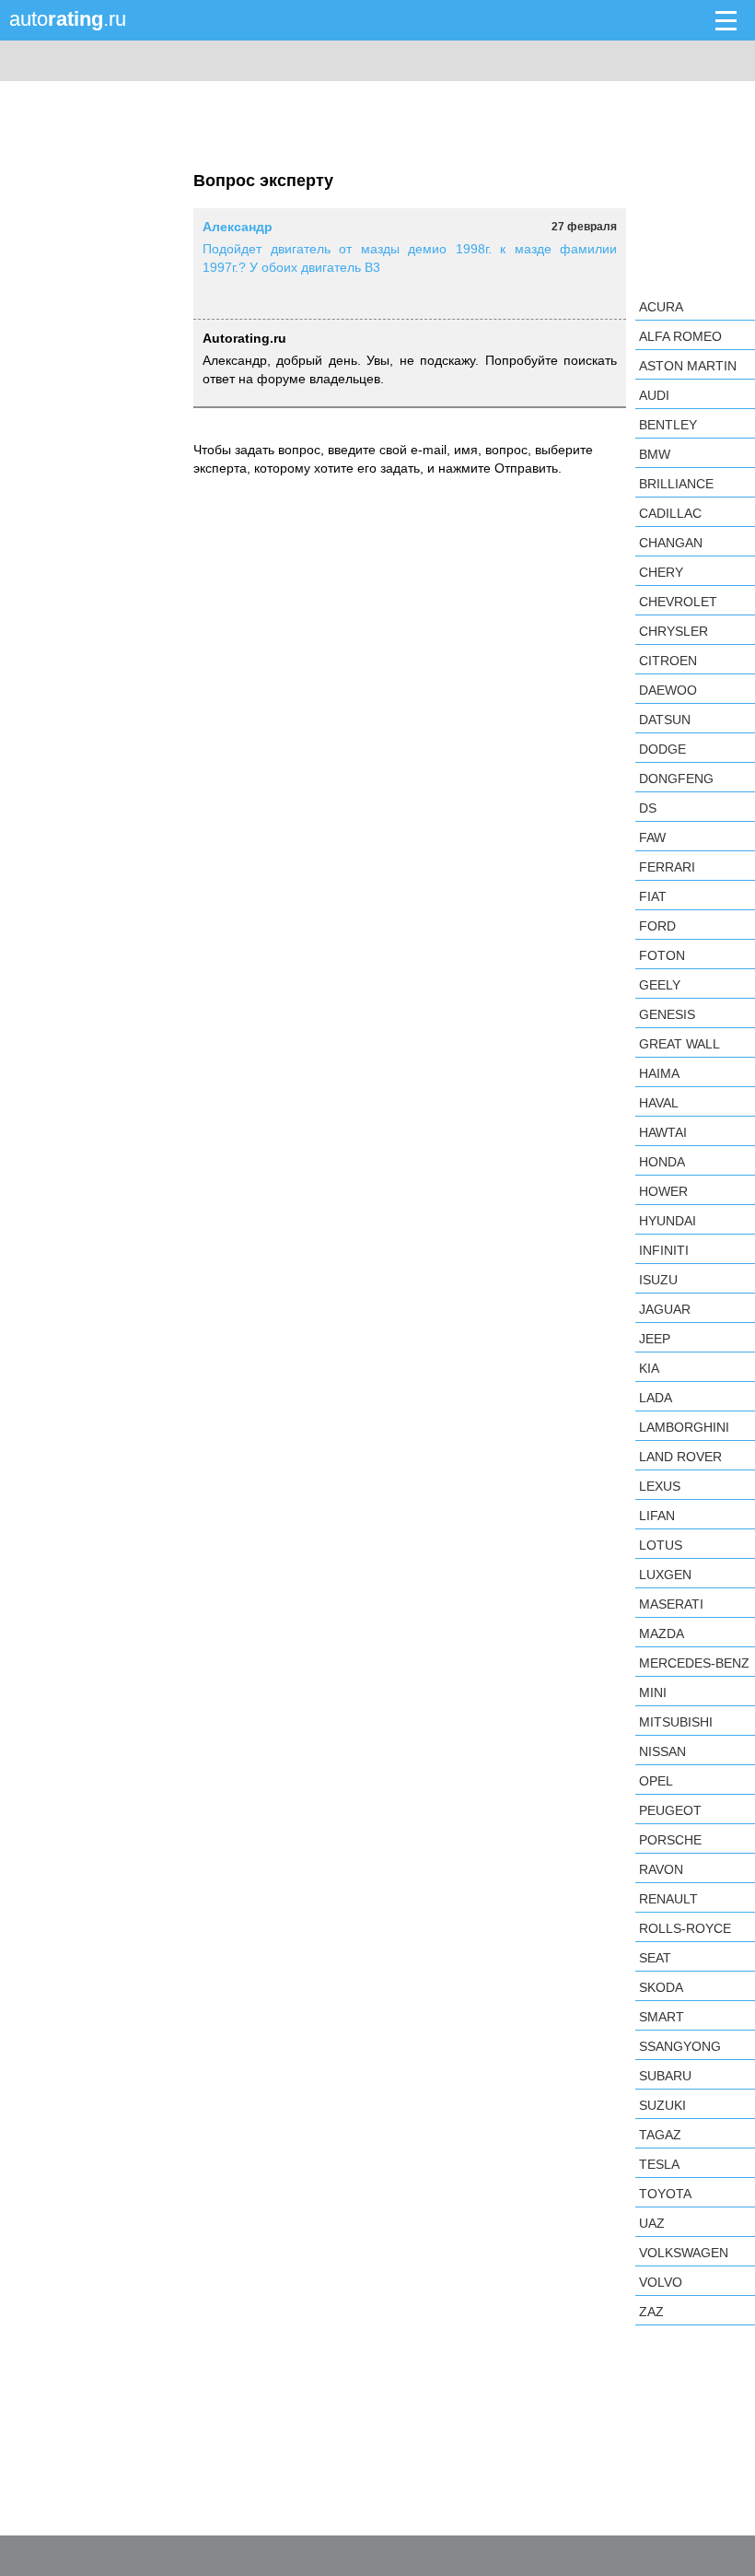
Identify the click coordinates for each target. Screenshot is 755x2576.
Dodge (662, 749)
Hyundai (668, 1221)
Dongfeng (676, 779)
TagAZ (660, 2135)
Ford (657, 926)
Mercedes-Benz (694, 1663)
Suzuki (662, 2105)
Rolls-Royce (685, 1928)
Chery (661, 572)
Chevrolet (678, 602)
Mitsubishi (676, 1722)
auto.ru (68, 19)
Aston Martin (688, 366)
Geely (660, 985)
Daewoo (668, 690)
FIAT (653, 896)
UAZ (652, 2223)
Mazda (662, 1633)
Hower (663, 1191)
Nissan (662, 1751)
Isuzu (658, 1280)
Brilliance (676, 484)
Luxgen (665, 1575)
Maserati (671, 1604)
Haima (659, 1073)
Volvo (661, 2282)
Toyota (665, 2194)
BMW (655, 454)
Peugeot (670, 1810)
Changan (671, 543)
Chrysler (674, 631)
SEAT (655, 1958)
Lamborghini (684, 1427)
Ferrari (667, 867)
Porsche (670, 1840)
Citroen (668, 661)
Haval (659, 1103)
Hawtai (663, 1132)
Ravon (661, 1869)
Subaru (665, 2076)
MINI (653, 1692)
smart (662, 2017)
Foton (662, 955)
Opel (656, 1781)
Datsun (665, 720)
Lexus (660, 1486)
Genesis (667, 1014)
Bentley (668, 425)
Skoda (661, 1987)
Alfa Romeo (680, 336)
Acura (661, 307)
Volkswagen (684, 2253)
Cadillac (670, 513)
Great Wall (679, 1044)
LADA (656, 1398)
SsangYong (680, 2046)
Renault (668, 1899)
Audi (654, 395)
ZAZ (651, 2312)
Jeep (655, 1339)
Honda (662, 1162)
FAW (652, 837)
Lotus (661, 1545)
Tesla (659, 2164)
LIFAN (657, 1516)
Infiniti (664, 1250)
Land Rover (680, 1457)
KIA (649, 1368)
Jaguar (665, 1309)
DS (648, 808)
